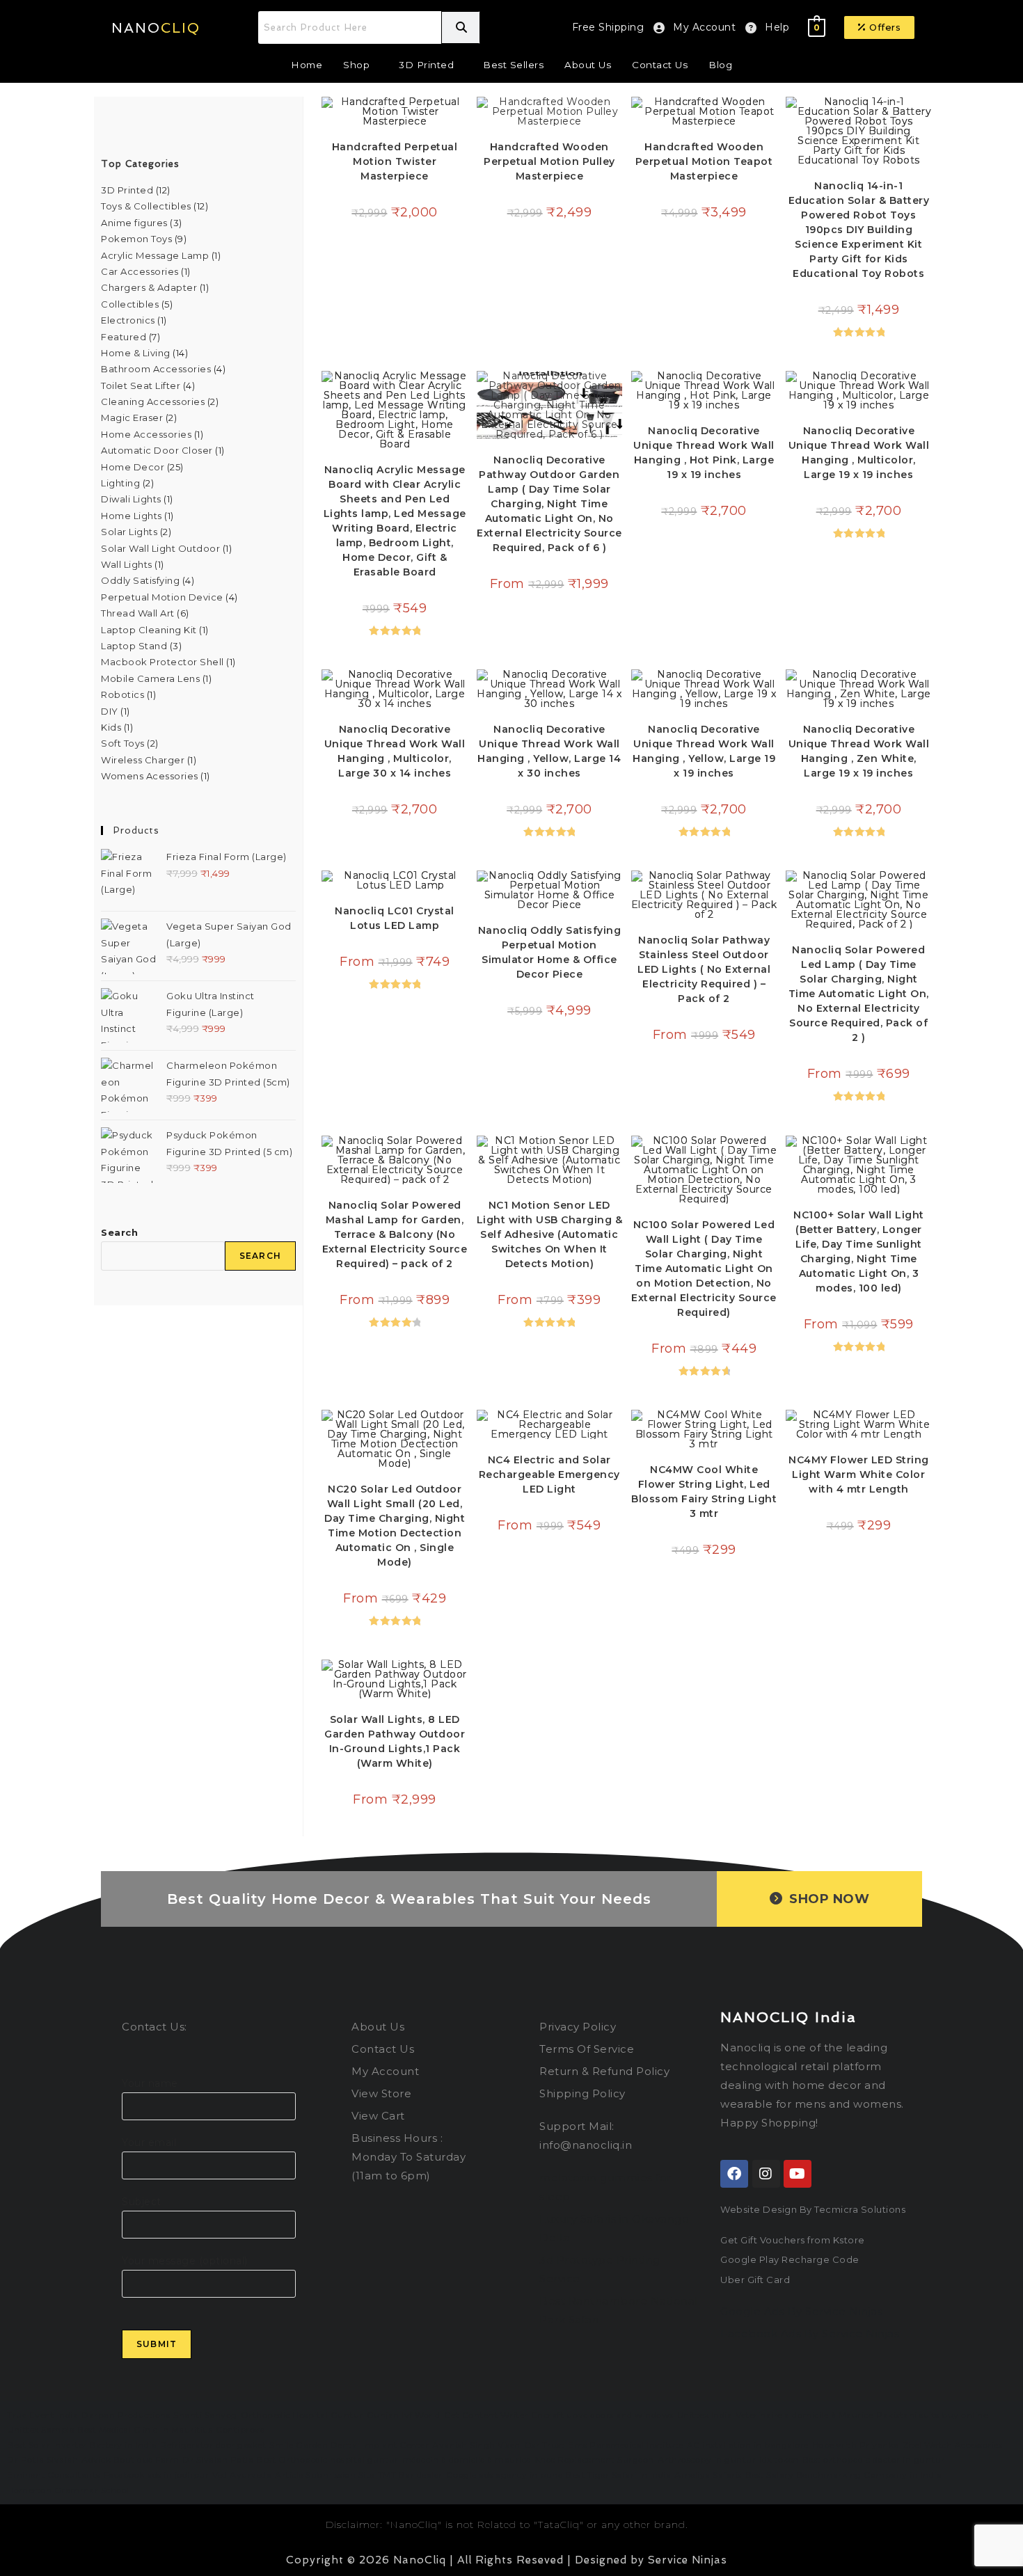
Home (307, 65)
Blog (720, 65)
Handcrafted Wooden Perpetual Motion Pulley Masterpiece (549, 161)
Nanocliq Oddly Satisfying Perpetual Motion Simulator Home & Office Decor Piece (550, 952)
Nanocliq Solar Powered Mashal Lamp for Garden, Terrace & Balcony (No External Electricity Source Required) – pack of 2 (395, 1234)
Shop (356, 65)
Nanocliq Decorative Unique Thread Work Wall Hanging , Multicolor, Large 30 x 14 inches (395, 751)
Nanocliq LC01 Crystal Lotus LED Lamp (395, 918)
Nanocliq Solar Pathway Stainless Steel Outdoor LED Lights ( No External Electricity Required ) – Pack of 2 (704, 969)
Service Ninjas (688, 2560)
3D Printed (426, 65)
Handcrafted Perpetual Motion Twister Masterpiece (395, 161)
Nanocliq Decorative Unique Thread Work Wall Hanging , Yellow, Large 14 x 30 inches (549, 751)
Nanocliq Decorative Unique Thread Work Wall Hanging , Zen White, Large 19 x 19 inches (859, 751)
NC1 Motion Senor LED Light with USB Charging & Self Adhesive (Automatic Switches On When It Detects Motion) (550, 1234)
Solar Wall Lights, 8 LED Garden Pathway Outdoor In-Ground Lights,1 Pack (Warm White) (395, 1741)
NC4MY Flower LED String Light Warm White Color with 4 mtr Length (859, 1474)
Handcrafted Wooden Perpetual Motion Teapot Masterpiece (704, 161)
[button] (880, 27)
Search (119, 1232)
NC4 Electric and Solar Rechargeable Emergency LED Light (549, 1474)
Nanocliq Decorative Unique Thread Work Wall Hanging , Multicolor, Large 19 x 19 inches (859, 453)
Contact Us (660, 65)
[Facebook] (734, 2174)
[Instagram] (766, 2174)
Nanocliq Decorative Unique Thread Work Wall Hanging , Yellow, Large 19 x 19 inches (704, 751)
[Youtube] (798, 2174)
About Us (588, 65)
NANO (156, 28)
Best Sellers (513, 65)
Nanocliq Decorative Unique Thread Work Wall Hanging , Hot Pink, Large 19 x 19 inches (704, 453)
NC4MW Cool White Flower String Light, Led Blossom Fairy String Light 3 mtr (704, 1492)
